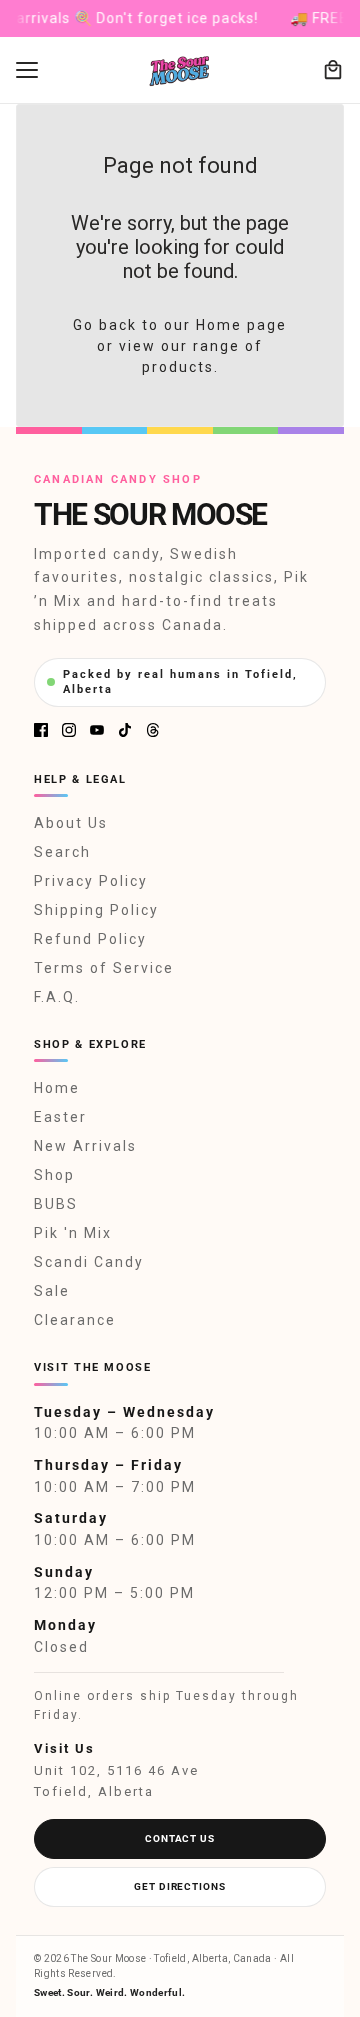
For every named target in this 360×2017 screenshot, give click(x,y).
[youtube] (97, 730)
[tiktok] (125, 730)
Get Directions (180, 1886)
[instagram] (69, 730)
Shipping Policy (96, 910)
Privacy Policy (91, 881)
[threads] (153, 730)
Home (57, 1088)
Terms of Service (104, 968)
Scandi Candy (89, 1262)
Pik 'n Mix (73, 1233)
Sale (52, 1291)
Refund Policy (90, 939)
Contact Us (180, 1838)
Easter (60, 1117)
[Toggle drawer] (27, 70)
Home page (241, 325)
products (178, 367)
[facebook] (41, 730)
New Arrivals (85, 1146)
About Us (71, 823)
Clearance (75, 1320)
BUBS (56, 1204)
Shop (54, 1175)
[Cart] (333, 70)
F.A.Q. (57, 997)
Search (62, 852)
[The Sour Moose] (180, 70)
